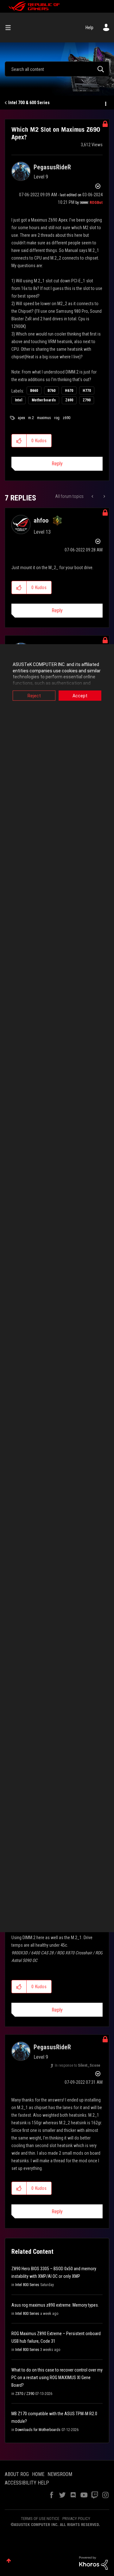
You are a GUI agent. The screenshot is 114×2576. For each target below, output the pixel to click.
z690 (66, 418)
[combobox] (57, 69)
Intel (19, 400)
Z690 (69, 400)
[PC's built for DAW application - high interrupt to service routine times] (104, 496)
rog (57, 418)
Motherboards (44, 400)
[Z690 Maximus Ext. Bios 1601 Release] (93, 496)
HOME (38, 2474)
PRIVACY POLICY (76, 2519)
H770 (87, 391)
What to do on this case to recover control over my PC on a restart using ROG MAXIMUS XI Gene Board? (57, 2378)
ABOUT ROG (17, 2474)
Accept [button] (80, 696)
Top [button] (9, 2561)
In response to (78, 2065)
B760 (51, 391)
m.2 (31, 418)
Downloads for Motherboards (38, 2430)
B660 (34, 391)
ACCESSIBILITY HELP (27, 2483)
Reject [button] (34, 696)
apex (21, 418)
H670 (69, 391)
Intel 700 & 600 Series (29, 103)
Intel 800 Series (27, 2285)
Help (89, 28)
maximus (44, 418)
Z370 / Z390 (25, 2394)
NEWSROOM (60, 2474)
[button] (19, 441)
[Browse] (10, 28)
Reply (57, 464)
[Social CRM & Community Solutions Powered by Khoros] (93, 2563)
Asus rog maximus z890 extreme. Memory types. (55, 2305)
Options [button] (105, 103)
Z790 (87, 400)
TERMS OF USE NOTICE (40, 2519)
